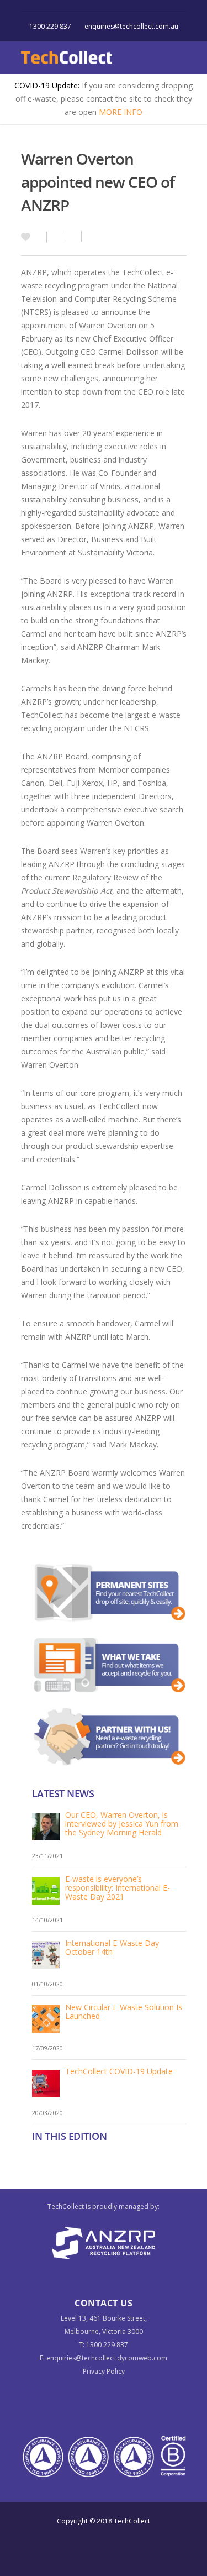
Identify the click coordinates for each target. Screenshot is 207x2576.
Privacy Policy (104, 2371)
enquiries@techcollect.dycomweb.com (107, 2358)
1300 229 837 (50, 26)
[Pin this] (86, 236)
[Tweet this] (74, 236)
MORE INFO (121, 112)
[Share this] (57, 236)
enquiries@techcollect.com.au (131, 26)
